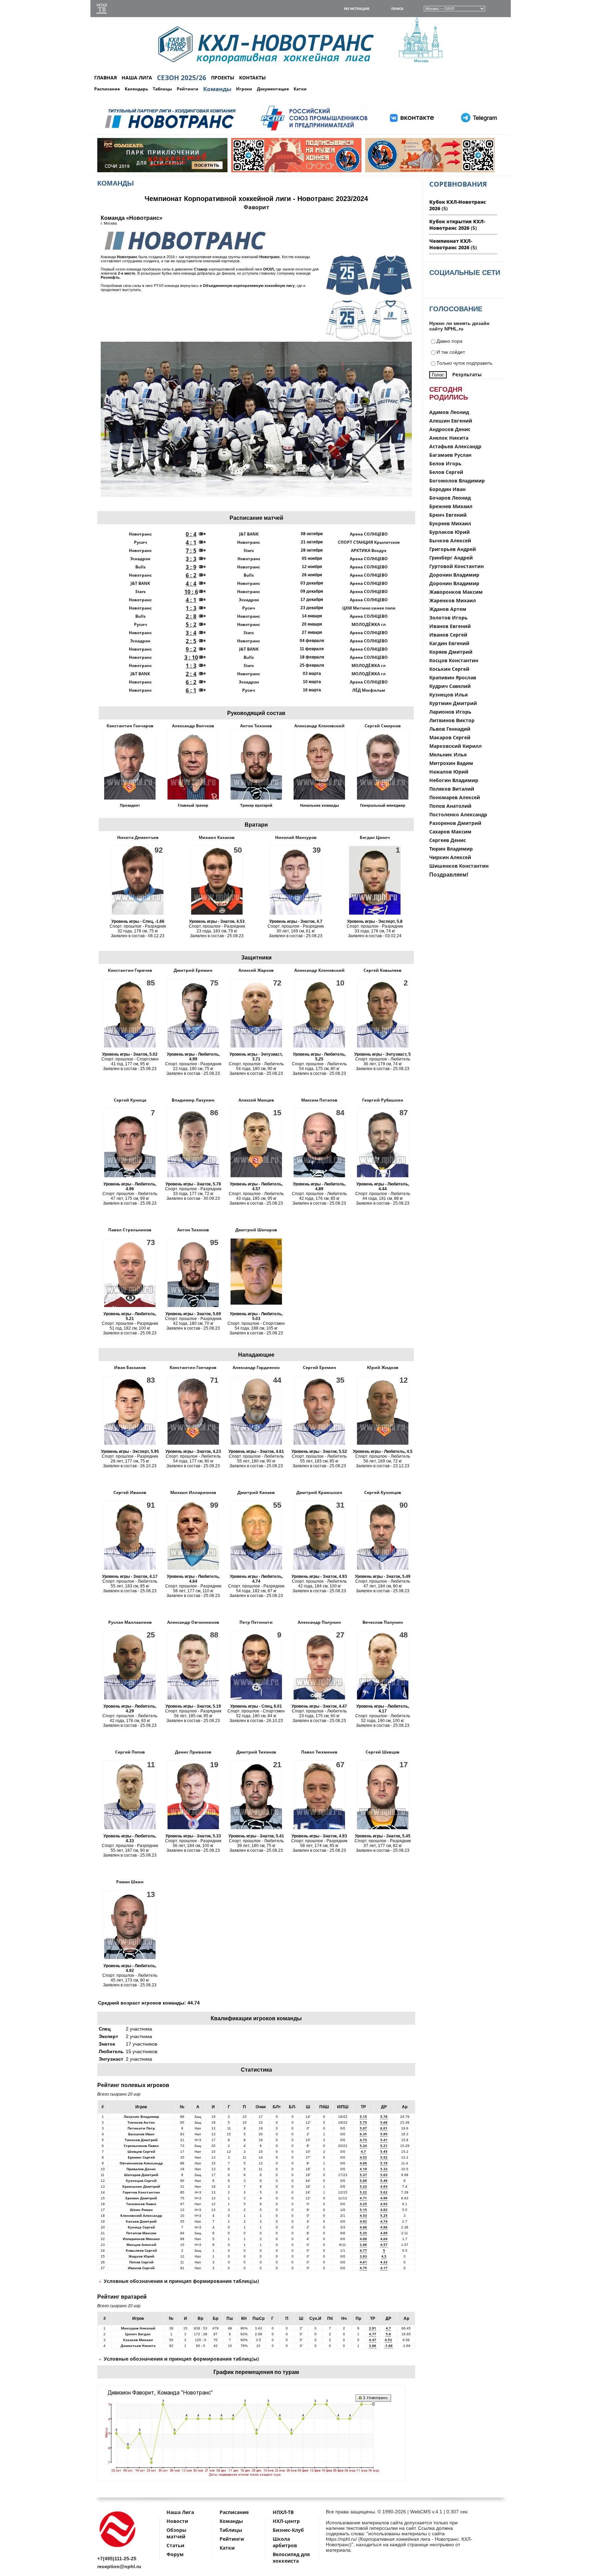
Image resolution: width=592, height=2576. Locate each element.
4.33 (384, 2262)
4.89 (384, 2233)
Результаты (467, 374)
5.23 (363, 2186)
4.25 (363, 2204)
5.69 (384, 2122)
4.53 (363, 2215)
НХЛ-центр (286, 2521)
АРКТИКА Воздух (369, 550)
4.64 (384, 2239)
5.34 (363, 2146)
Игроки (244, 89)
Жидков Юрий (141, 2256)
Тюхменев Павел (141, 2204)
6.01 (384, 2128)
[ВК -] (412, 131)
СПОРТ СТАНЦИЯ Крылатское (369, 542)
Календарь (136, 89)
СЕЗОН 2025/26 (182, 78)
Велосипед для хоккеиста (291, 2558)
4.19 (363, 2169)
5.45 (384, 2151)
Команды (217, 89)
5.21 (384, 2146)
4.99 (384, 2198)
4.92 (384, 2210)
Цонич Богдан (138, 2334)
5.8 (388, 2334)
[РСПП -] (314, 131)
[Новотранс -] (170, 131)
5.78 (384, 2116)
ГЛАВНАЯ (106, 78)
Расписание (107, 89)
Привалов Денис (141, 2169)
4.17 (384, 2268)
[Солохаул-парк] (162, 171)
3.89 (363, 2245)
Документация (273, 89)
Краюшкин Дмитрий (141, 2186)
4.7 (363, 2151)
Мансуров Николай (138, 2328)
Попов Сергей (141, 2262)
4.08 (363, 2239)
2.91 (373, 2328)
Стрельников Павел (141, 2146)
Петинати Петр (141, 2128)
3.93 (363, 2256)
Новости (177, 2521)
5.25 (384, 2215)
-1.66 (388, 2346)
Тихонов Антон (141, 2122)
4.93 (384, 2186)
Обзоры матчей (176, 2533)
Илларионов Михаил (141, 2239)
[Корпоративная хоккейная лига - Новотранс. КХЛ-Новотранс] (118, 2548)
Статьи (175, 2545)
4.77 (363, 2250)
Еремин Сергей (141, 2157)
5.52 (384, 2157)
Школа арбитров (285, 2542)
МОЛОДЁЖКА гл (369, 624)
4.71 (363, 2198)
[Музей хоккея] (296, 171)
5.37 (363, 2175)
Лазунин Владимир (141, 2116)
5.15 (363, 2116)
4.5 (384, 2256)
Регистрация (357, 9)
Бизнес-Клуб (288, 2530)
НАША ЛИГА (137, 78)
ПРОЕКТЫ (223, 78)
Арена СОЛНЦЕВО (369, 534)
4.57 (384, 2245)
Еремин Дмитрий (141, 2198)
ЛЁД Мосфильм (369, 690)
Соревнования (458, 184)
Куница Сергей (141, 2227)
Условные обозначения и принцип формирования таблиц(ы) (181, 2281)
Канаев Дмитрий (141, 2221)
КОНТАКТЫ (252, 78)
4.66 (363, 2227)
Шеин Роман (141, 2210)
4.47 (373, 2340)
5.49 (384, 2181)
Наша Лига (180, 2512)
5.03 (384, 2175)
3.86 (373, 2346)
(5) (457, 225)
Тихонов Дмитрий (141, 2140)
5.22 (363, 2192)
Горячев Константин (141, 2192)
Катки (300, 89)
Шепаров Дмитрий (141, 2175)
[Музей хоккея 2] (430, 171)
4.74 (384, 2221)
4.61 (363, 2262)
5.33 (384, 2169)
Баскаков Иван (141, 2134)
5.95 (384, 2134)
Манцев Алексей (141, 2245)
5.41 (384, 2140)
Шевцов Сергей (141, 2151)
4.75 (363, 2268)
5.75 (363, 2122)
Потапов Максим (141, 2233)
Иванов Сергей (141, 2268)
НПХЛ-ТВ (283, 2512)
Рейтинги (188, 89)
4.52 (363, 2157)
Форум (175, 2554)
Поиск (397, 9)
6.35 (363, 2134)
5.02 (384, 2192)
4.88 (363, 2163)
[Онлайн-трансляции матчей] (102, 9)
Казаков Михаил (138, 2340)
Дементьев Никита (138, 2346)
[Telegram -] (478, 131)
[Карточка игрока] (130, 796)
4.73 (363, 2140)
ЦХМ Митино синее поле (369, 608)
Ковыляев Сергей (141, 2250)
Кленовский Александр (141, 2215)
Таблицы (162, 89)
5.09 (363, 2181)
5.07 (363, 2128)
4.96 (384, 2227)
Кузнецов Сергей (141, 2181)
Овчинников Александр (141, 2163)
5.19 (384, 2163)
